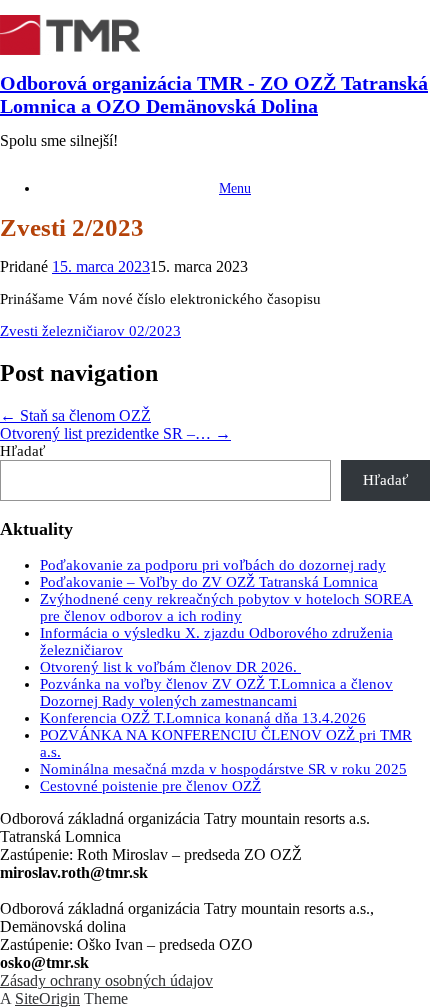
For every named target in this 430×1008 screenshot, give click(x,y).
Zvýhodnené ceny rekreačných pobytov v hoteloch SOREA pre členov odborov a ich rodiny (226, 607)
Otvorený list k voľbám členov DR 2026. (170, 667)
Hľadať (22, 451)
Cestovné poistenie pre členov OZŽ (150, 786)
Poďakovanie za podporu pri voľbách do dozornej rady (213, 565)
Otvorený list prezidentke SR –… (115, 433)
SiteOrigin (47, 998)
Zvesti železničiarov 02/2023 (90, 331)
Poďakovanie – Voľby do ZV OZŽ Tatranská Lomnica (209, 582)
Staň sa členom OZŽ (75, 415)
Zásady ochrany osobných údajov (106, 980)
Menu (235, 188)
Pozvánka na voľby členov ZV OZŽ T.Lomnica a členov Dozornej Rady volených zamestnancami (216, 692)
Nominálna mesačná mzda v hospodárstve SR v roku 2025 (223, 769)
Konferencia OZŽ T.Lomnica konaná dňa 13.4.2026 (203, 718)
